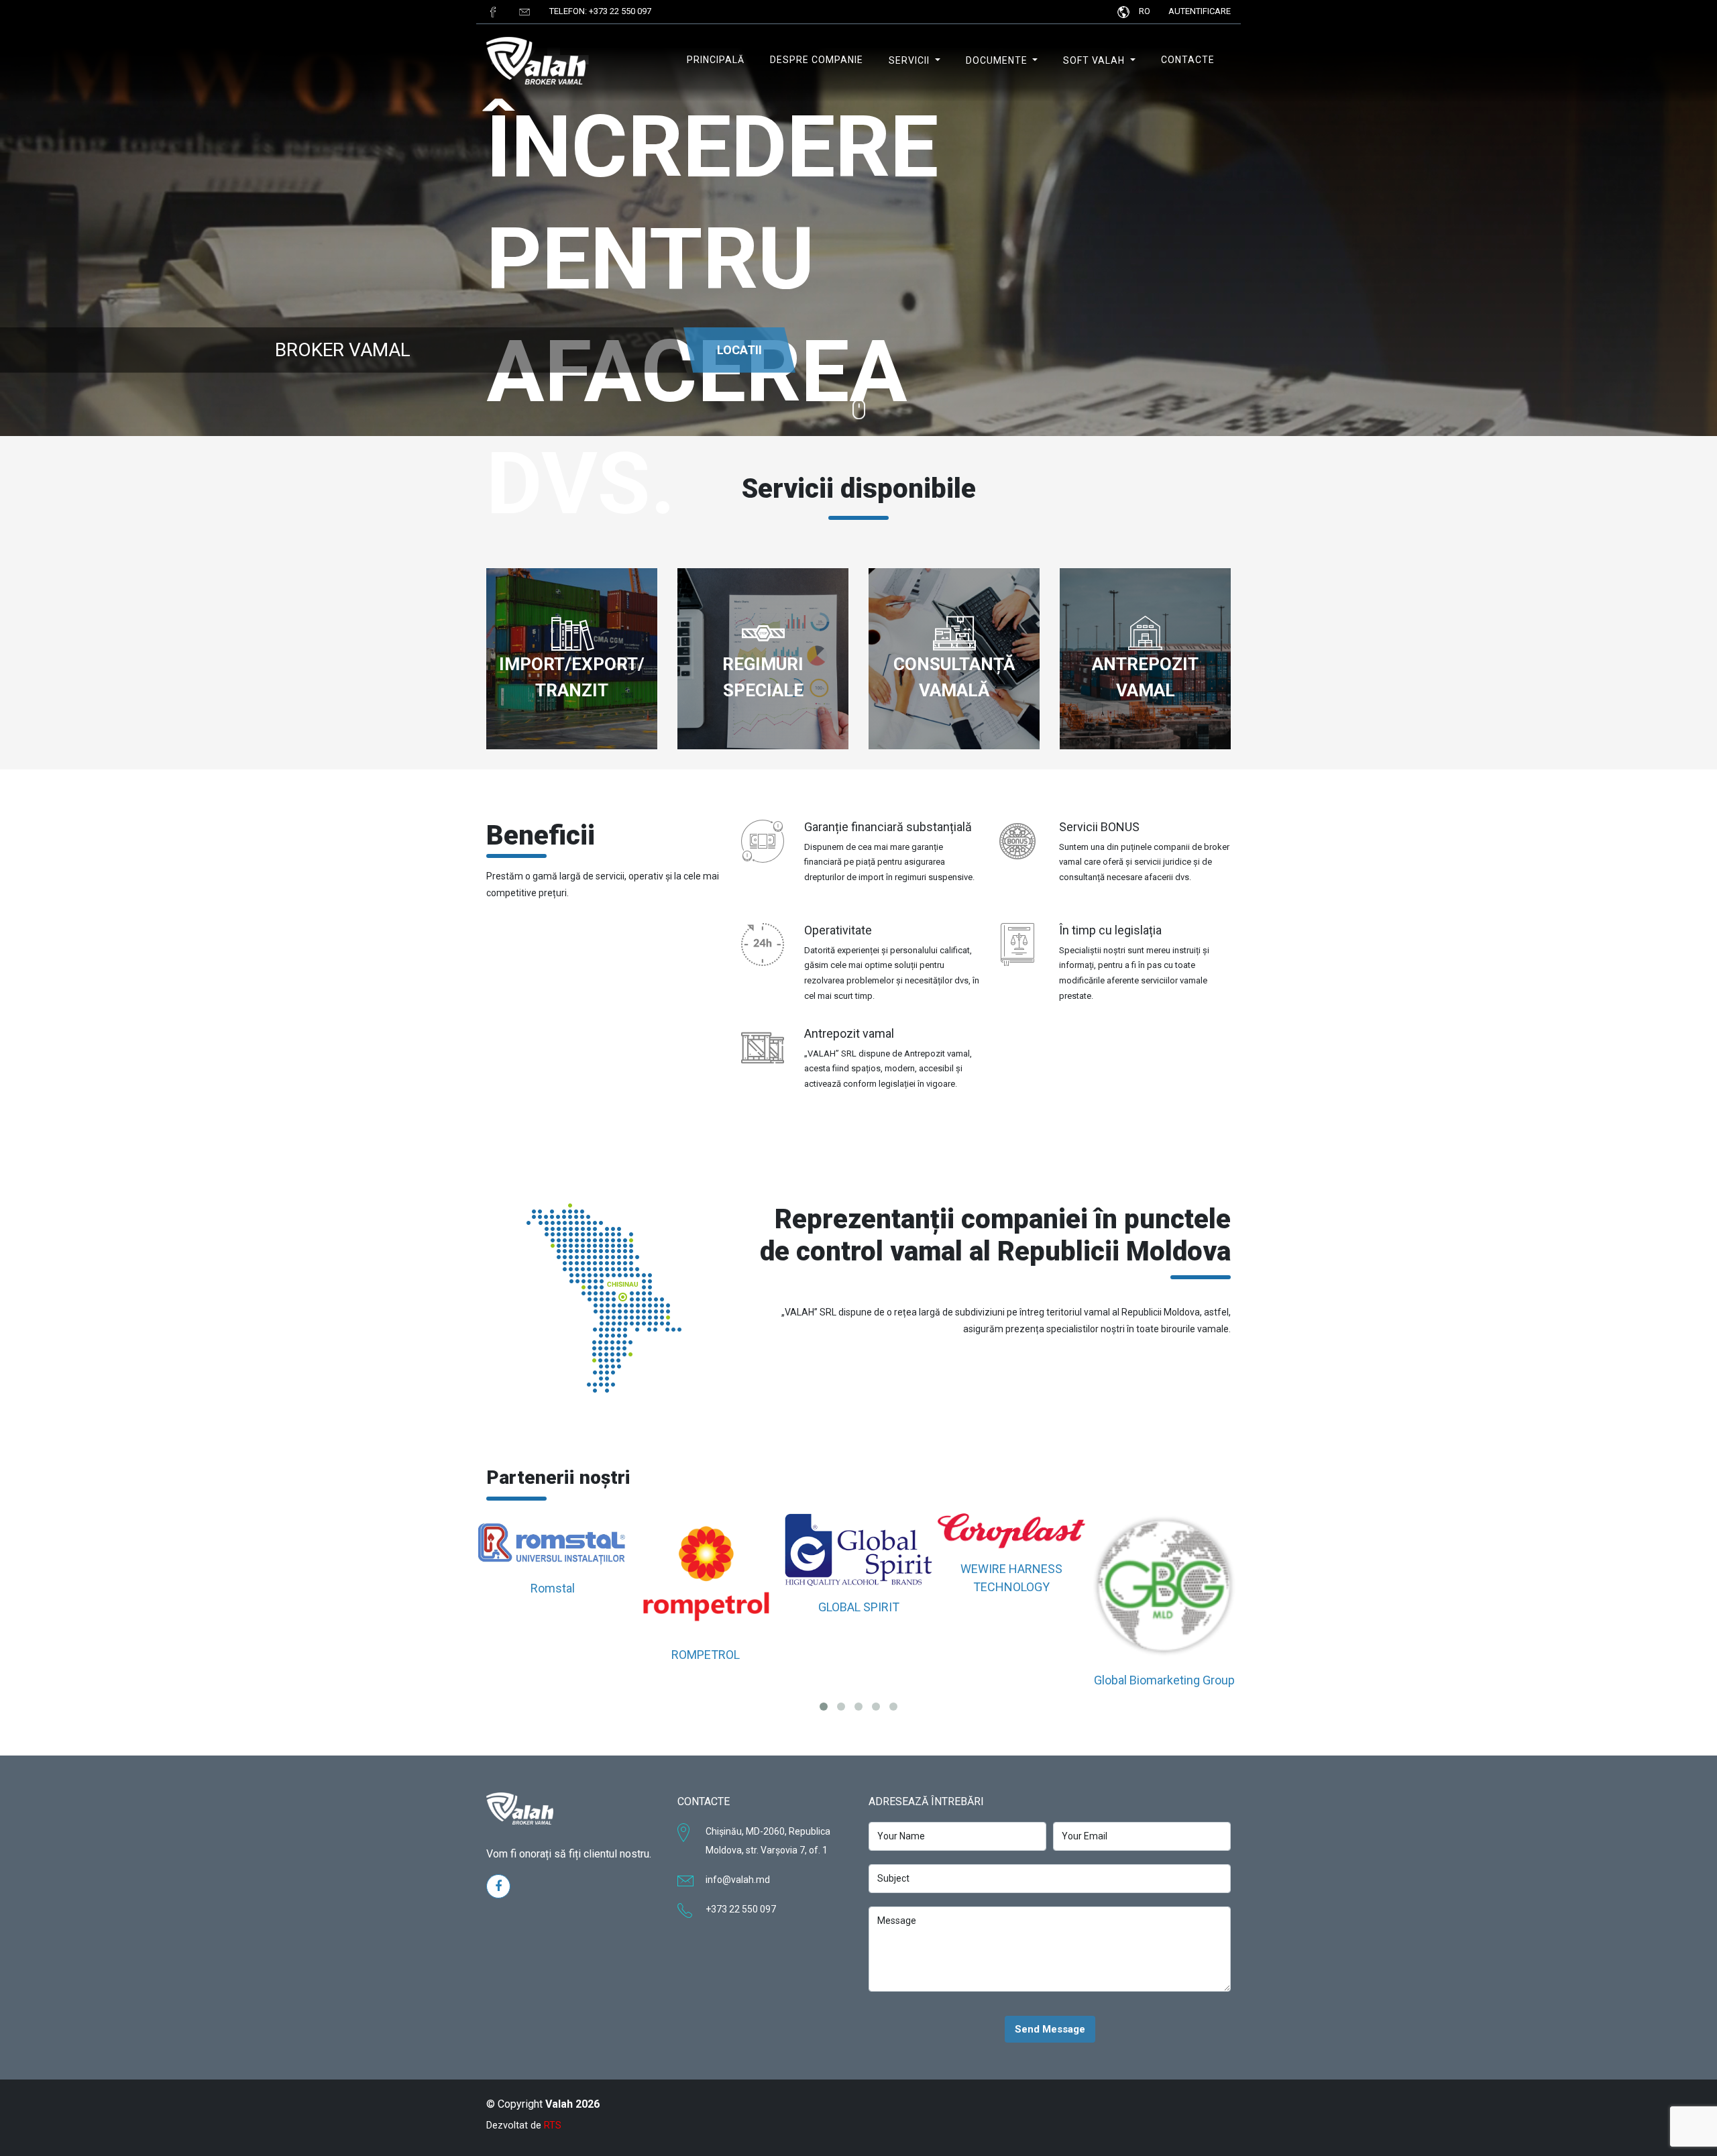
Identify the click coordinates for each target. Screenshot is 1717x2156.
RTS (553, 2125)
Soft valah (1095, 60)
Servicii (910, 60)
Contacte (1188, 60)
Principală (716, 60)
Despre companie (817, 60)
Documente (998, 60)
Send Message (1050, 2029)
